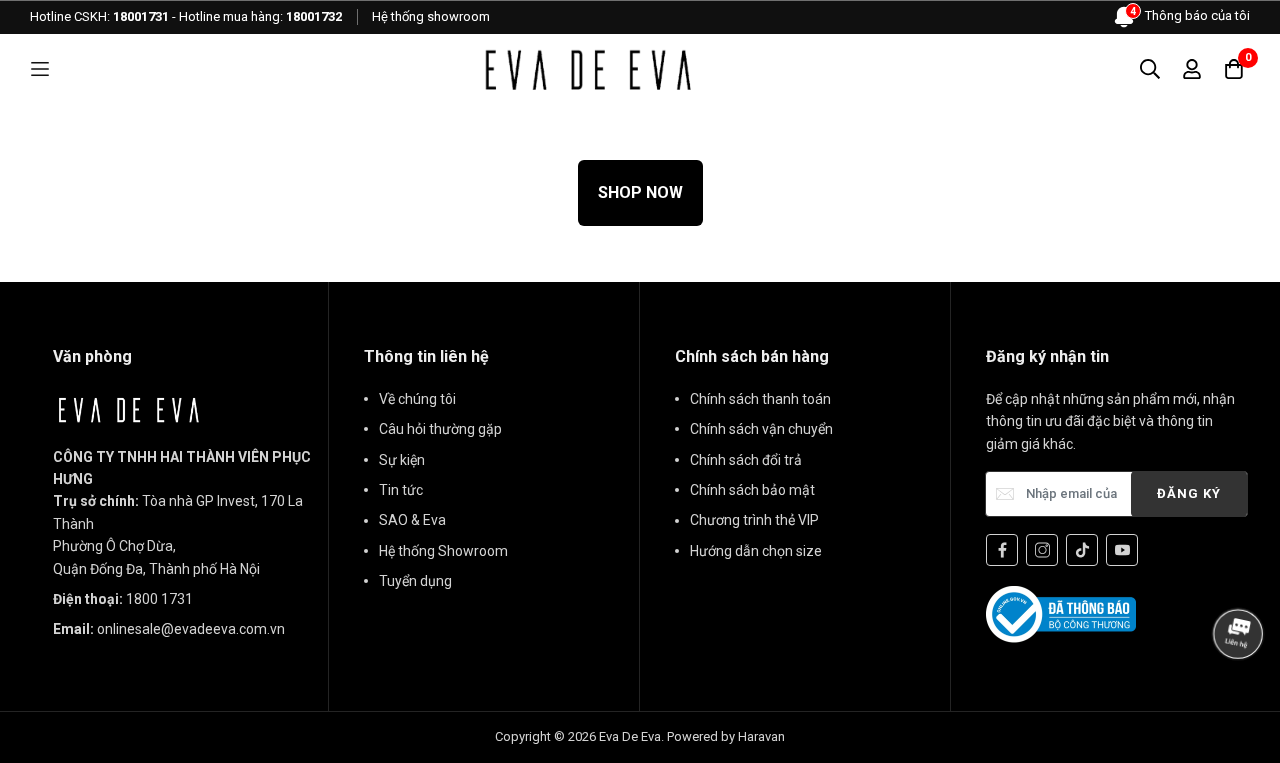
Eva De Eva (630, 736)
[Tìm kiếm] (1150, 69)
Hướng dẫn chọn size (756, 551)
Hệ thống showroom (431, 16)
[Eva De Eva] (587, 69)
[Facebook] (1002, 550)
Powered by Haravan (726, 736)
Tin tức (401, 490)
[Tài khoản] (1192, 69)
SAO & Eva (412, 520)
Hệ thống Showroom (443, 551)
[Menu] (40, 69)
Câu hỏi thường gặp (440, 429)
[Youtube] (1122, 550)
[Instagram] (1042, 550)
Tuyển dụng (415, 581)
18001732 (314, 16)
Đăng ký (1189, 493)
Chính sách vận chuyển (761, 429)
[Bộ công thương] (1061, 613)
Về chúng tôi (417, 399)
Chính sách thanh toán (760, 399)
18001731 (141, 16)
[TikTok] (1082, 550)
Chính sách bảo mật (752, 490)
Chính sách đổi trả (746, 460)
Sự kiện (402, 460)
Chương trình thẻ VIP (754, 520)
